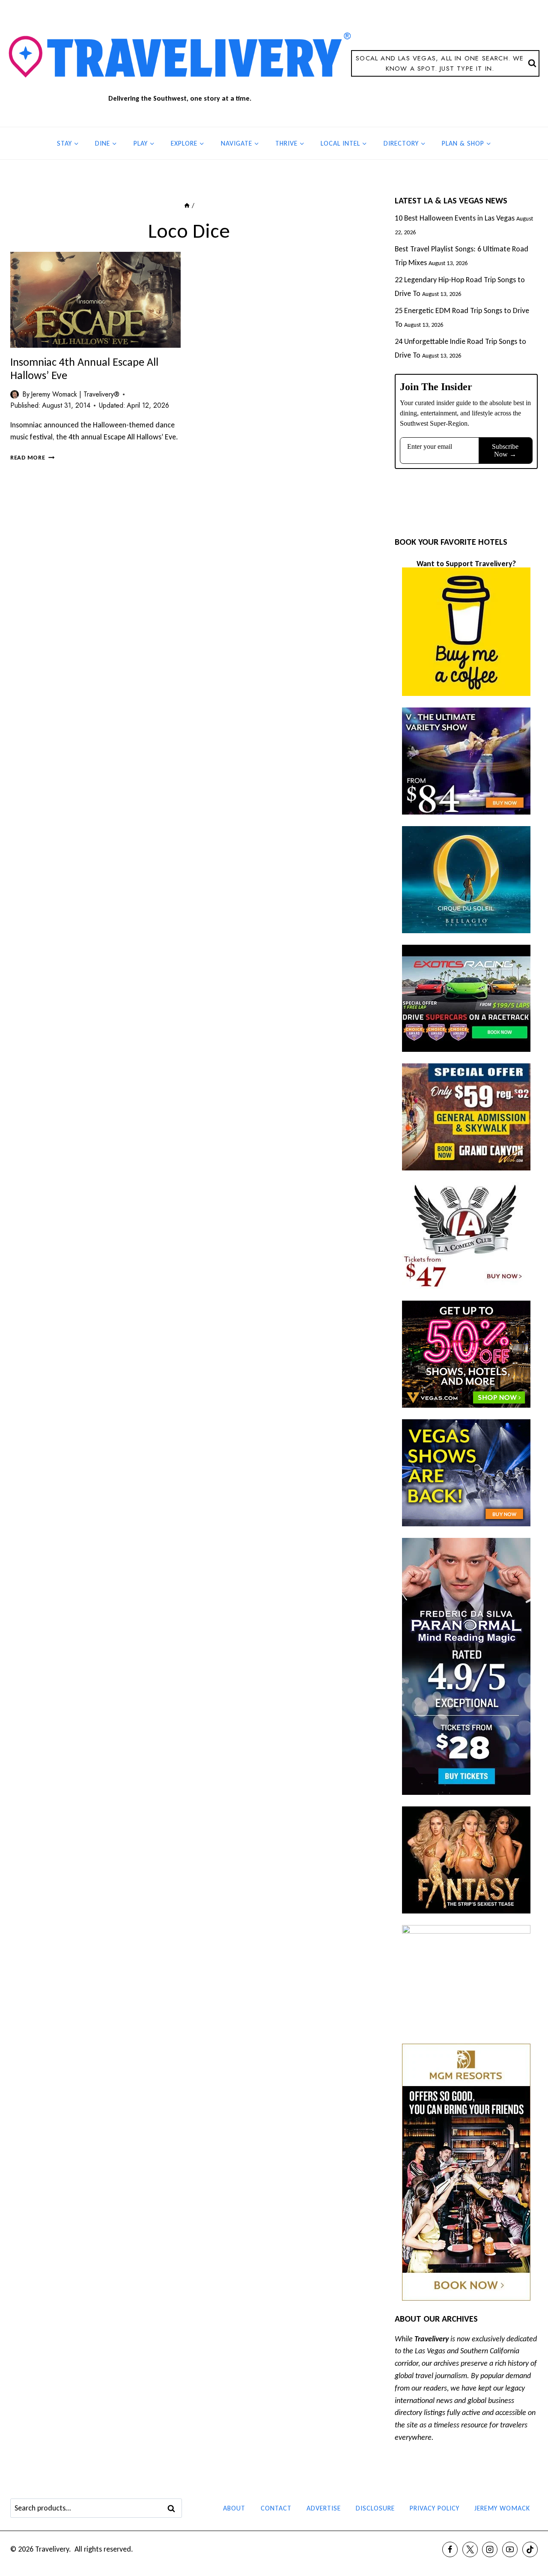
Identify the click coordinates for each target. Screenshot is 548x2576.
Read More (32, 457)
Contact (276, 2508)
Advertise (324, 2508)
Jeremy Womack (502, 2508)
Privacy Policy (435, 2508)
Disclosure (375, 2508)
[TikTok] (530, 2549)
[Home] (187, 205)
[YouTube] (510, 2549)
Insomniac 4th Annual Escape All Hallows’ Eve (84, 369)
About (234, 2508)
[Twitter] (470, 2549)
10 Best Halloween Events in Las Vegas (455, 218)
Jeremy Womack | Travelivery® (75, 394)
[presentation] (95, 300)
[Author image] (15, 394)
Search (174, 2508)
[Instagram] (490, 2549)
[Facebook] (450, 2549)
